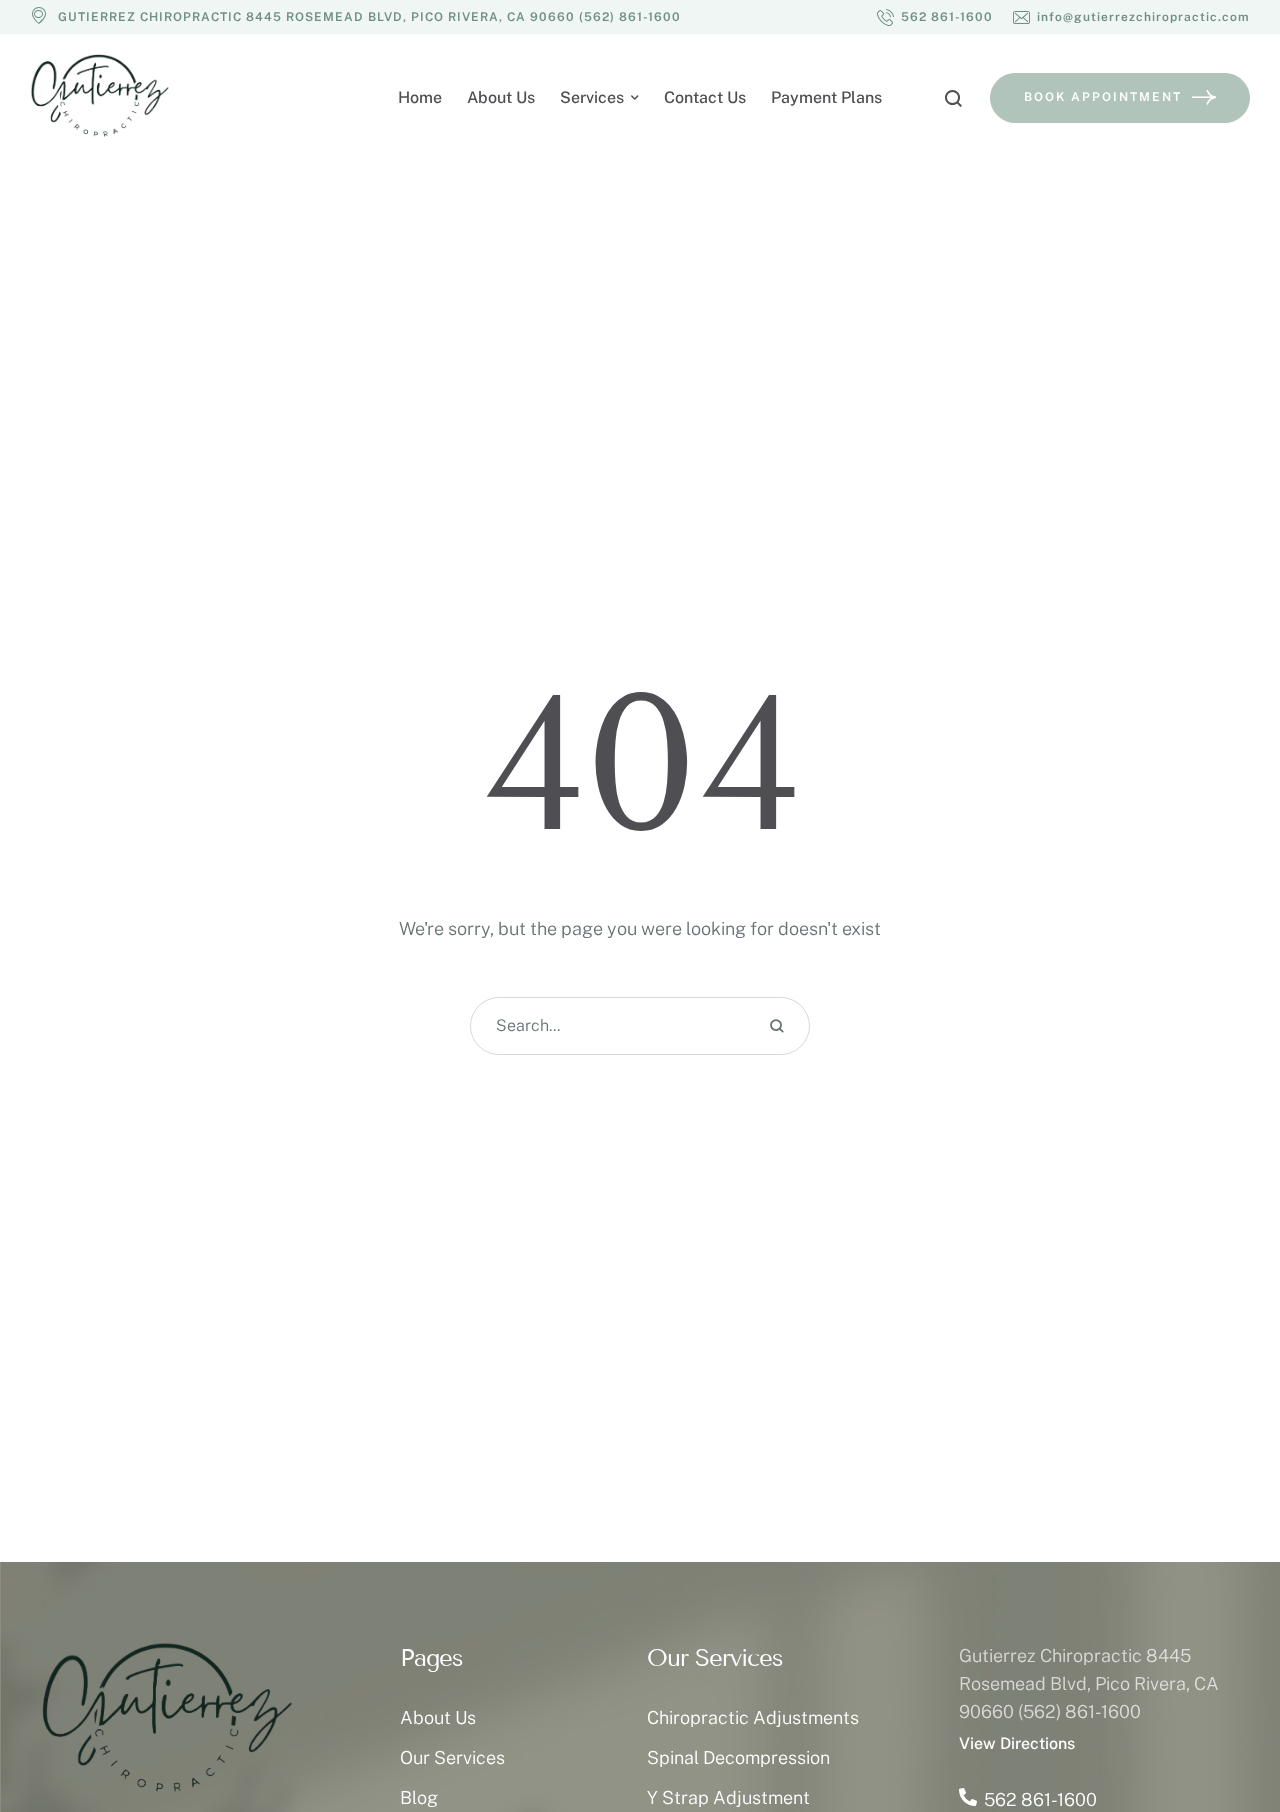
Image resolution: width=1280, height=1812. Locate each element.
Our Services (452, 1757)
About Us (438, 1717)
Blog (419, 1797)
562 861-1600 (1040, 1799)
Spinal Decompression (738, 1757)
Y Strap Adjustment (728, 1797)
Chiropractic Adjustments (753, 1717)
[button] (935, 17)
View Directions (1017, 1743)
